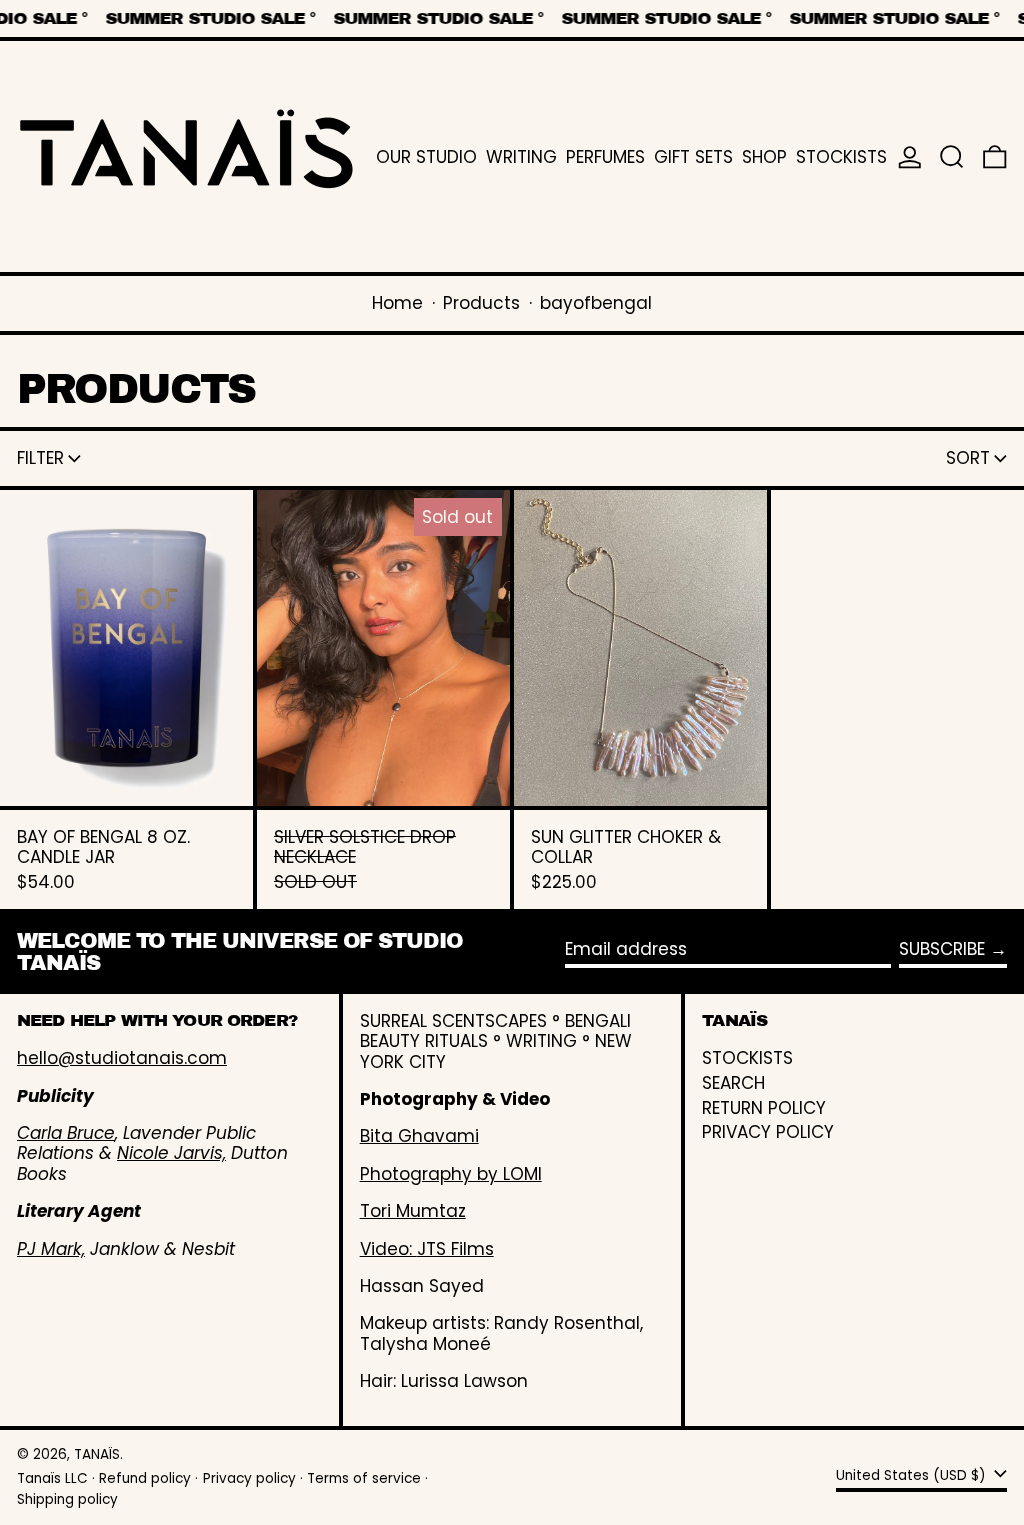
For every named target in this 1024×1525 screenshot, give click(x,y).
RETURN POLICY (764, 1108)
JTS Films (455, 1249)
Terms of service (364, 1478)
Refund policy (145, 1478)
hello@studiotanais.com (122, 1058)
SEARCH (733, 1083)
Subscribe (942, 949)
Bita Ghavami (419, 1136)
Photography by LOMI (451, 1174)
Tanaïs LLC (52, 1478)
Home (397, 303)
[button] (952, 156)
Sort (968, 458)
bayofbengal (596, 303)
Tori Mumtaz (413, 1211)
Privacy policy (249, 1478)
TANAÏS (97, 1454)
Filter (40, 458)
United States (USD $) (913, 1475)
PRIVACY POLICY (768, 1132)
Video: (388, 1249)
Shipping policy (67, 1499)
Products (481, 303)
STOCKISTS (747, 1058)
